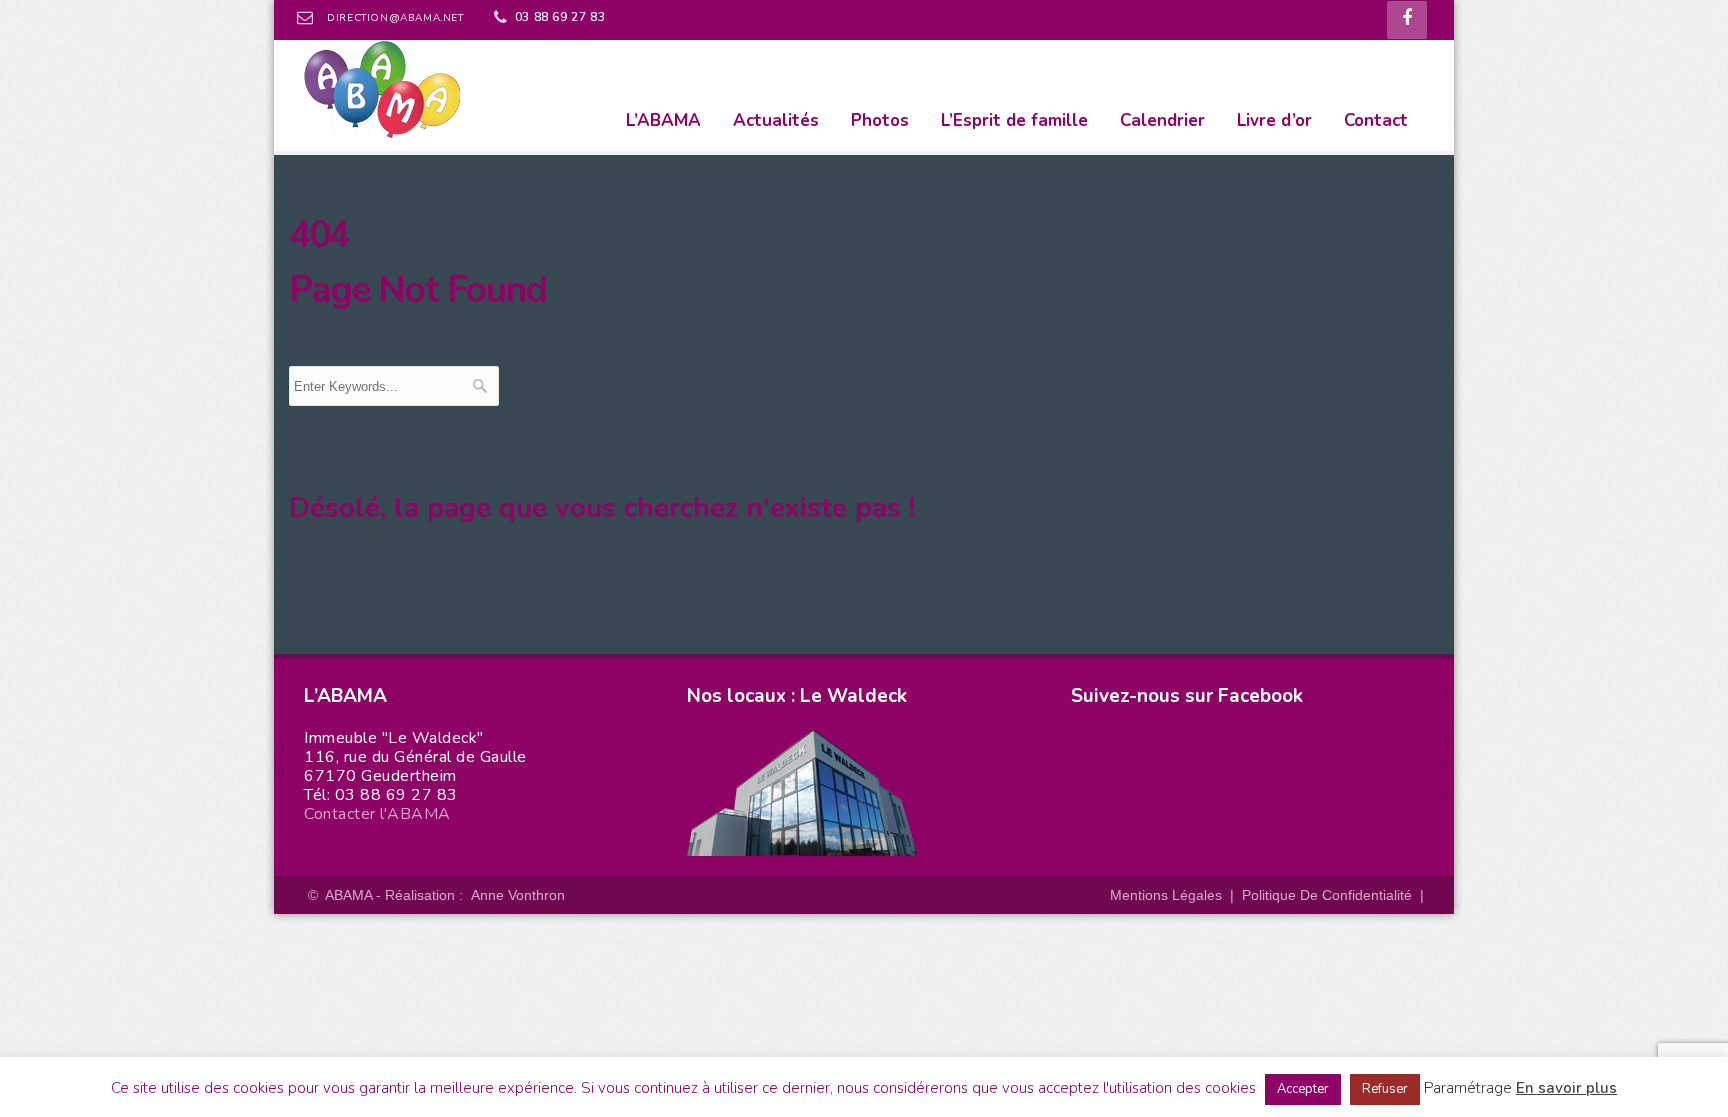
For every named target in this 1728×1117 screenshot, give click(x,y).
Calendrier (1162, 120)
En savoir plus (1566, 1088)
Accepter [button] (1303, 1089)
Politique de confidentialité (1327, 895)
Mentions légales (1166, 895)
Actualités (776, 120)
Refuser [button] (1385, 1089)
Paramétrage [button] (1468, 1088)
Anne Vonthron (518, 895)
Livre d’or (1274, 120)
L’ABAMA (663, 120)
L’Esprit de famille (1014, 120)
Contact (1376, 120)
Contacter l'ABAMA (377, 814)
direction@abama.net (395, 18)
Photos (880, 120)
